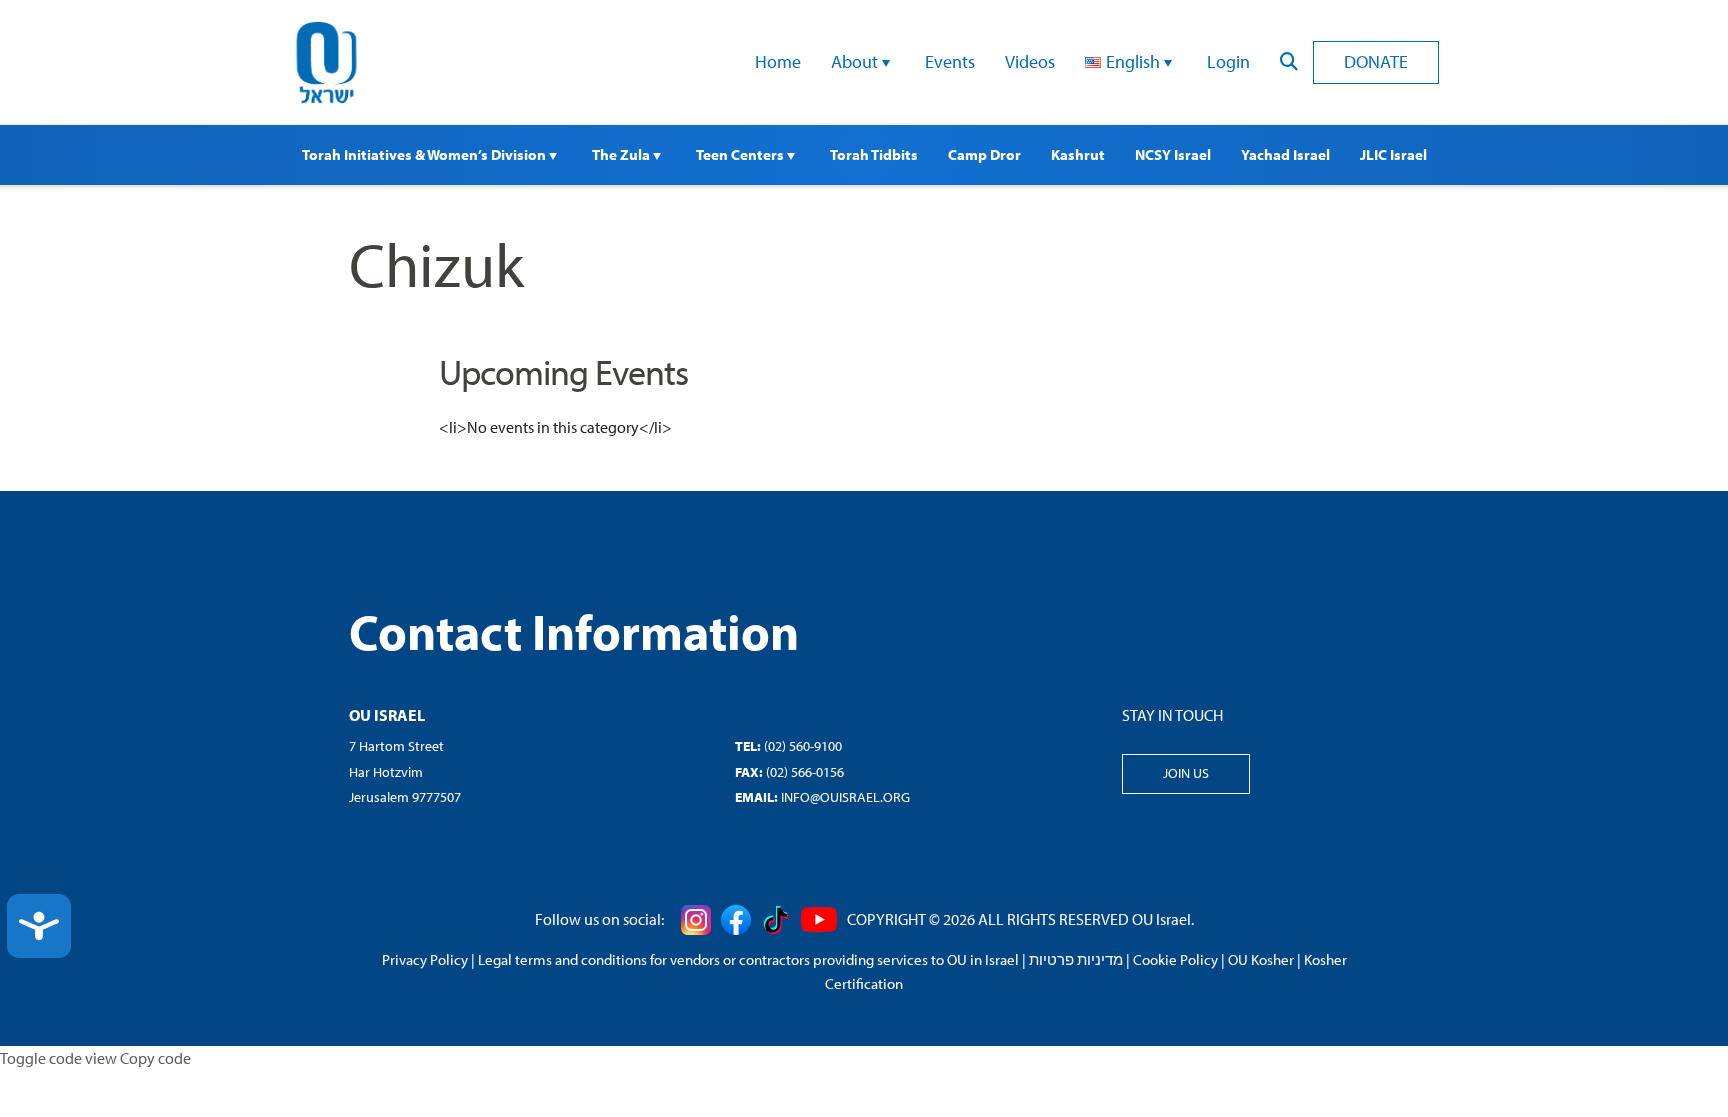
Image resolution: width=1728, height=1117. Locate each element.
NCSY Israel (1173, 154)
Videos (1030, 61)
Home (778, 61)
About (856, 61)
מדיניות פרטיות (1076, 959)
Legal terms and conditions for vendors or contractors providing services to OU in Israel (748, 959)
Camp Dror (984, 154)
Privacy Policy (425, 959)
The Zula (622, 154)
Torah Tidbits (874, 154)
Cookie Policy (1175, 959)
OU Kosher (1261, 959)
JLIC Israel (1393, 154)
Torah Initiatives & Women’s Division (425, 154)
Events (950, 61)
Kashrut (1078, 154)
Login (1228, 61)
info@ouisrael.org (845, 797)
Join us (1186, 773)
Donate (1376, 61)
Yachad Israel (1285, 154)
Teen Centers (741, 154)
